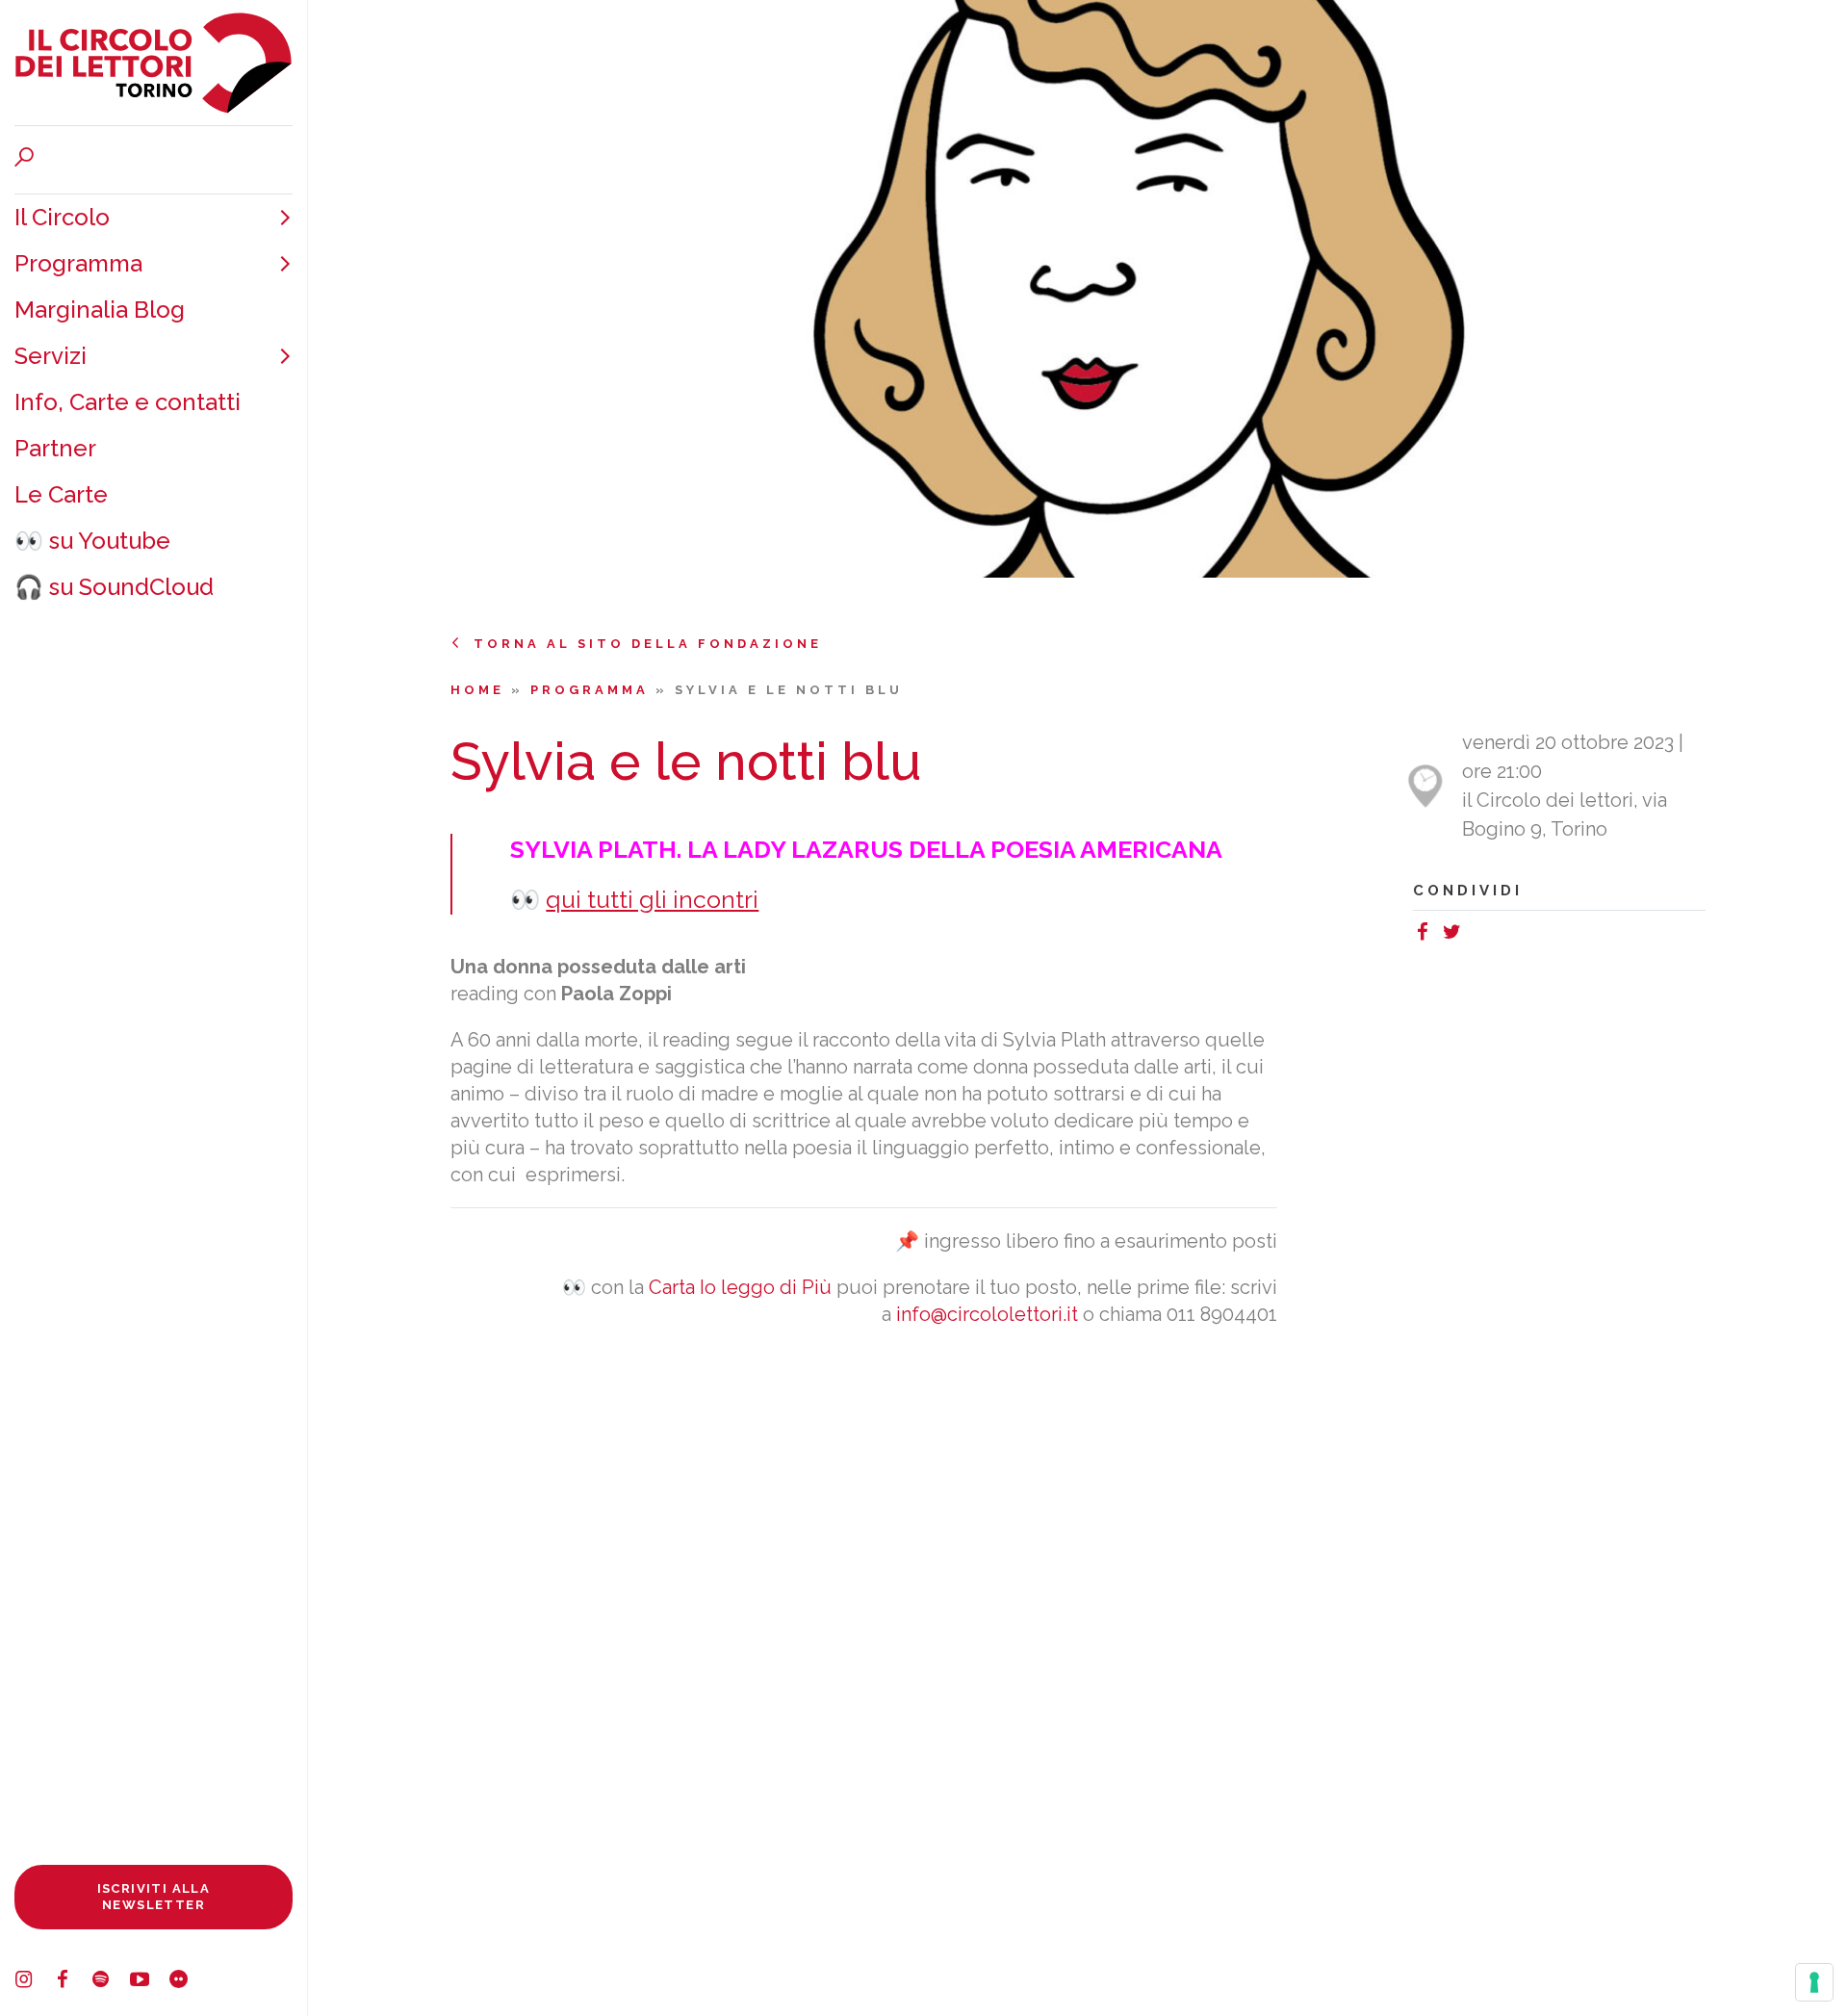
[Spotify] (111, 1982)
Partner (55, 448)
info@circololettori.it (987, 1314)
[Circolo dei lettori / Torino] (154, 63)
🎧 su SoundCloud (114, 587)
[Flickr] (188, 1982)
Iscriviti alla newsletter (154, 1896)
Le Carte (61, 494)
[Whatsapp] (1476, 935)
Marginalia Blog (100, 310)
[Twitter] (1456, 935)
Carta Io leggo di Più (740, 1287)
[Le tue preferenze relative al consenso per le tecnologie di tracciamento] (1814, 1982)
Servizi (51, 356)
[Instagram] (34, 1982)
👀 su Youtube (92, 541)
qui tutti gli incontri (652, 899)
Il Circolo (62, 217)
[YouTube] (149, 1982)
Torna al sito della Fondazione (648, 644)
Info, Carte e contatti (128, 402)
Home (481, 690)
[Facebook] (72, 1982)
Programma (78, 263)
